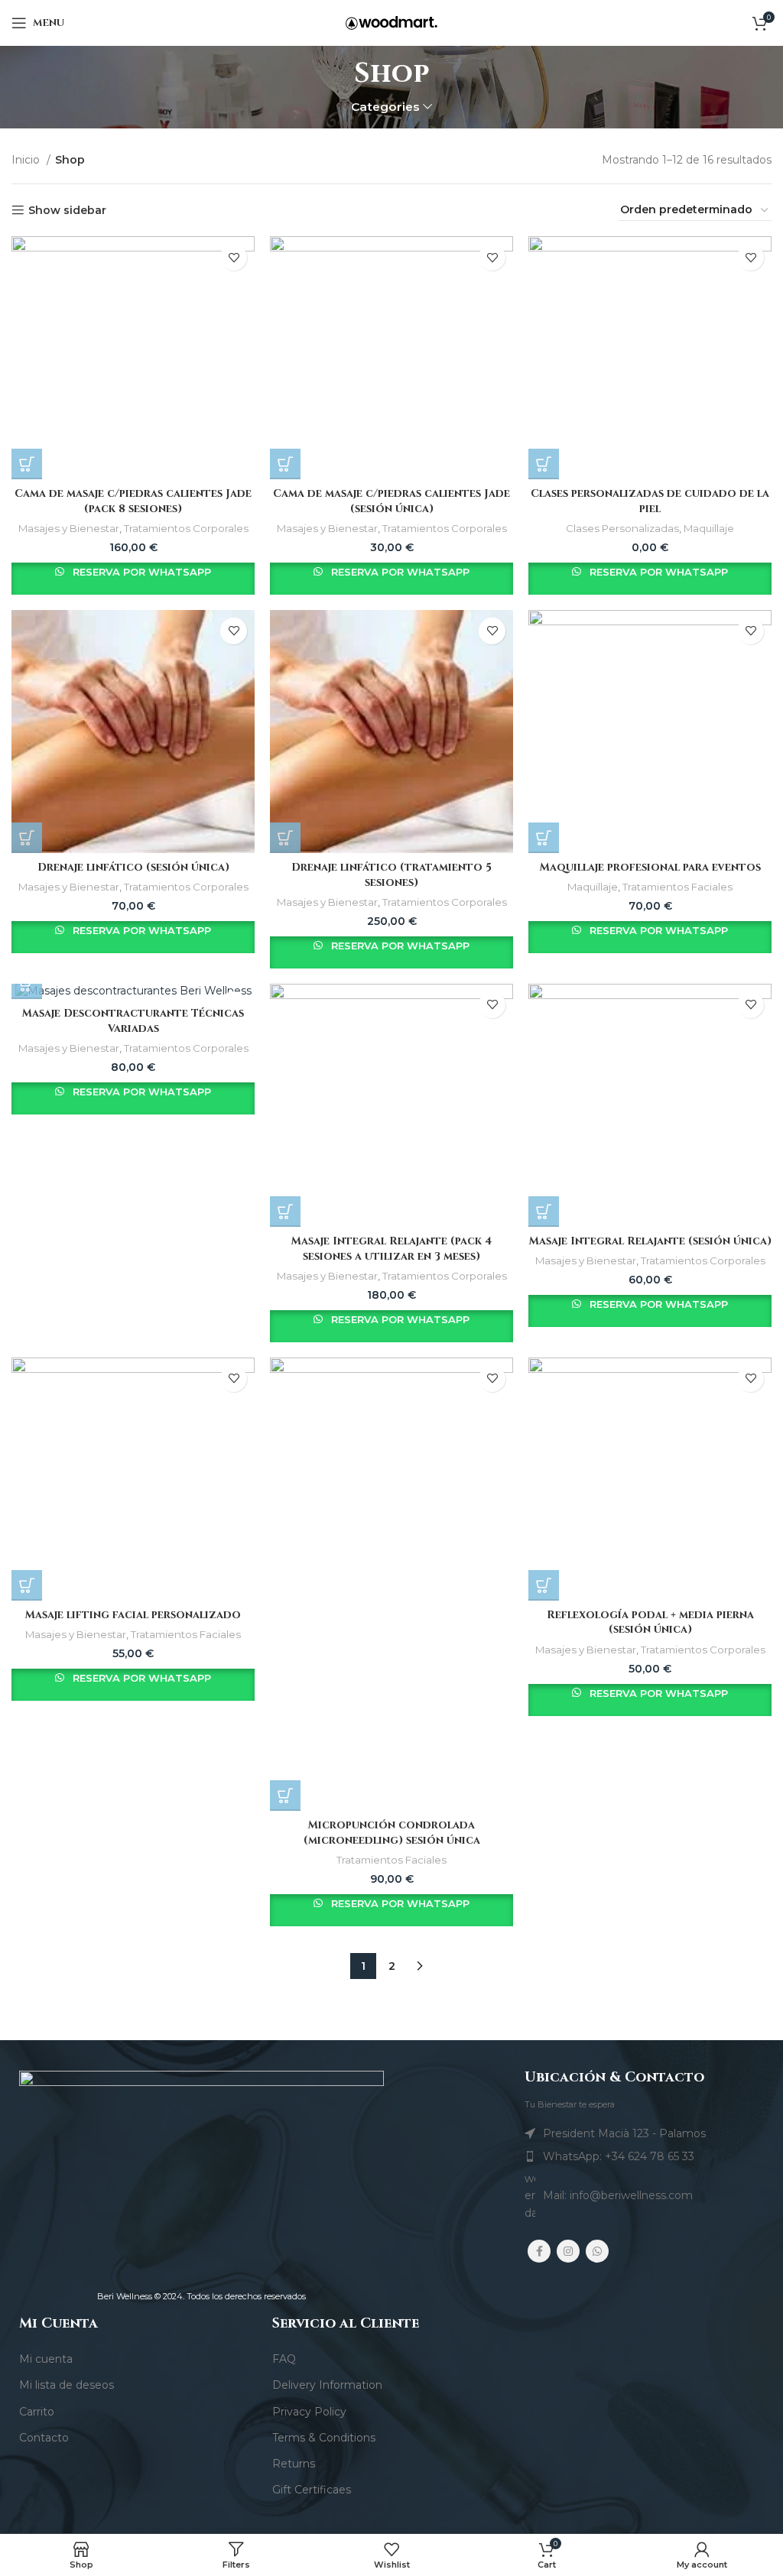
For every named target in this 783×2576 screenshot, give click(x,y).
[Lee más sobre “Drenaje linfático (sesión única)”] (27, 838)
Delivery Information (327, 2385)
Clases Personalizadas (622, 528)
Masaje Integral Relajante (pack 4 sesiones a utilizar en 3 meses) (391, 1249)
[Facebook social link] (539, 2251)
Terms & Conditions (324, 2438)
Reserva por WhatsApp (140, 572)
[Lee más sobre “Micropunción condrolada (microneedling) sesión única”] (285, 1796)
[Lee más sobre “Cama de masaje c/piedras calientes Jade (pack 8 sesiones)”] (27, 464)
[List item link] (644, 2156)
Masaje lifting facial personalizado (133, 1615)
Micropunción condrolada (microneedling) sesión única (392, 1833)
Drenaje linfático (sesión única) (133, 867)
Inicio (27, 160)
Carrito (37, 2412)
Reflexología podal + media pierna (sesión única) (650, 1622)
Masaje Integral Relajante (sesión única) (650, 1241)
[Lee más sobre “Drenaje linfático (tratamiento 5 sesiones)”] (285, 838)
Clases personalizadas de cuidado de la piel (650, 501)
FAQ (284, 2359)
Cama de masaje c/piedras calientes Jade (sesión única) (391, 501)
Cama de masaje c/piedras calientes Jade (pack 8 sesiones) (133, 501)
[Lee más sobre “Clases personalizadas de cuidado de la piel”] (544, 464)
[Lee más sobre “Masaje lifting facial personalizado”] (27, 1585)
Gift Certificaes (312, 2490)
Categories (385, 107)
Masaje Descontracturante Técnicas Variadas (133, 1021)
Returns (294, 2464)
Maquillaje (709, 528)
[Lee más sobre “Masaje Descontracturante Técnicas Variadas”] (27, 984)
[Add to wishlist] (234, 257)
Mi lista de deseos (67, 2385)
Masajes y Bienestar (69, 528)
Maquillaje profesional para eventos (650, 867)
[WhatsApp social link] (597, 2251)
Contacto (44, 2438)
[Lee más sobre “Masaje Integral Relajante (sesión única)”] (544, 1212)
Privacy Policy (309, 2412)
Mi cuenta (46, 2359)
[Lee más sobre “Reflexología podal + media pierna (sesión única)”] (544, 1585)
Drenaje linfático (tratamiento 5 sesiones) (391, 875)
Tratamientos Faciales (677, 887)
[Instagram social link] (568, 2251)
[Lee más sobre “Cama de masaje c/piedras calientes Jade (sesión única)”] (285, 464)
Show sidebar (67, 211)
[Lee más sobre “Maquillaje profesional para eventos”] (544, 838)
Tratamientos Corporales (186, 528)
